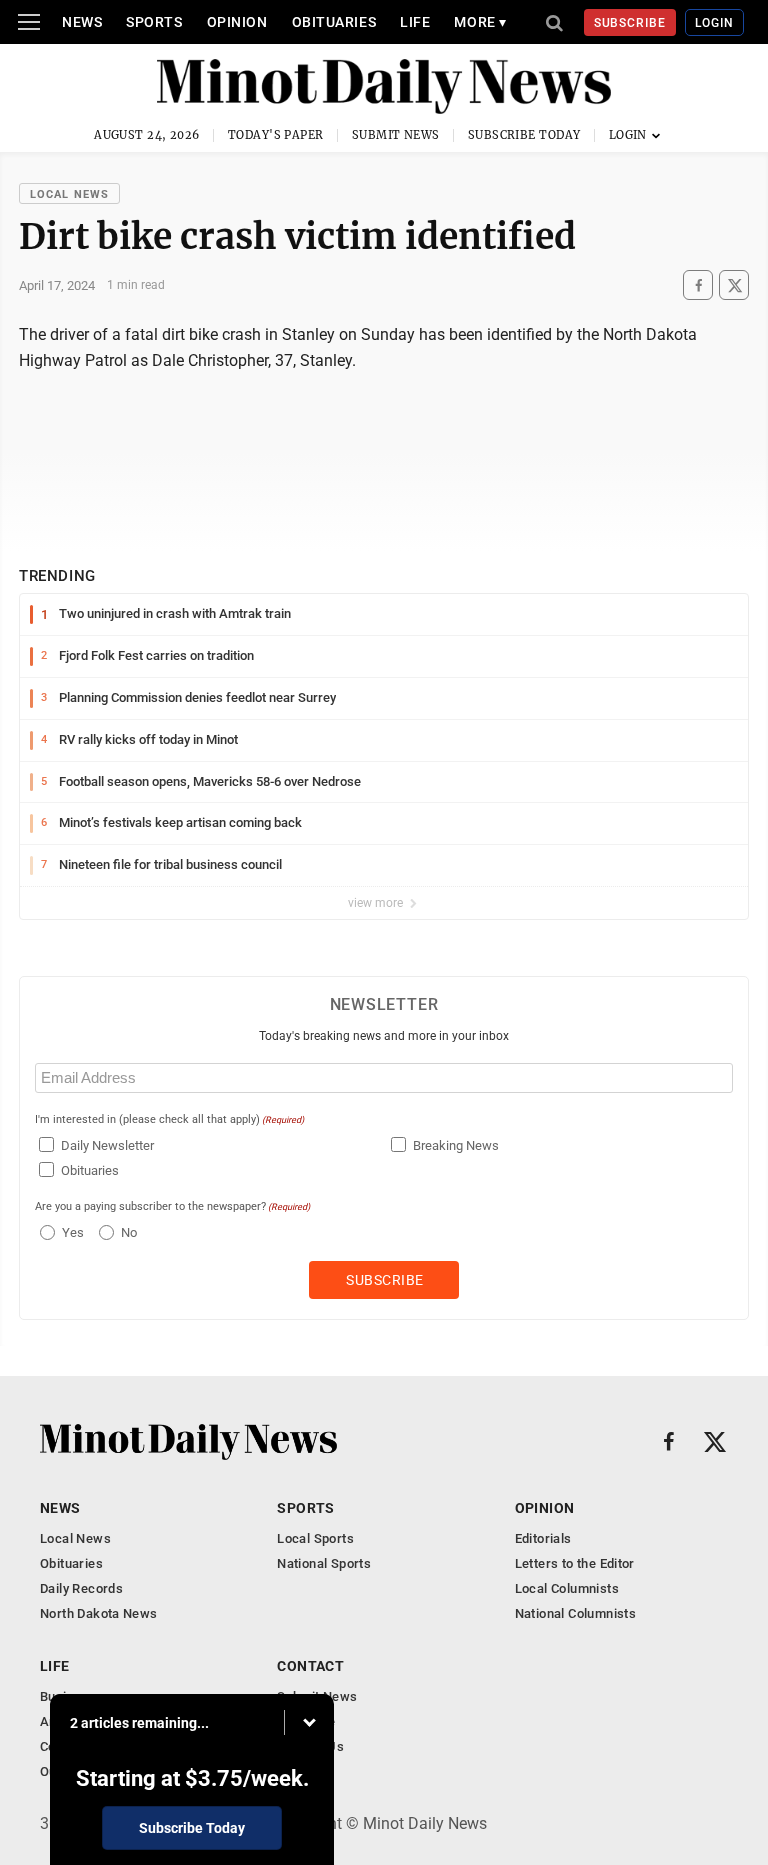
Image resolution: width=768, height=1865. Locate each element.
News (82, 22)
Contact (310, 1666)
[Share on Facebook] (698, 285)
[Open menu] (29, 22)
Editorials (543, 1538)
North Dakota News (99, 1613)
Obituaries (334, 22)
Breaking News (456, 1145)
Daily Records (81, 1588)
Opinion (237, 22)
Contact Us (310, 1746)
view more (377, 903)
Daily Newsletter (107, 1145)
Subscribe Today (524, 135)
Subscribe (630, 23)
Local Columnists (567, 1588)
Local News (69, 194)
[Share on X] (734, 285)
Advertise (306, 1721)
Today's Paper (276, 135)
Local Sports (315, 1538)
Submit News (396, 135)
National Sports (324, 1563)
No (129, 1232)
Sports (154, 22)
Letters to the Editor (575, 1563)
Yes (70, 1232)
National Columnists (575, 1613)
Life (415, 22)
